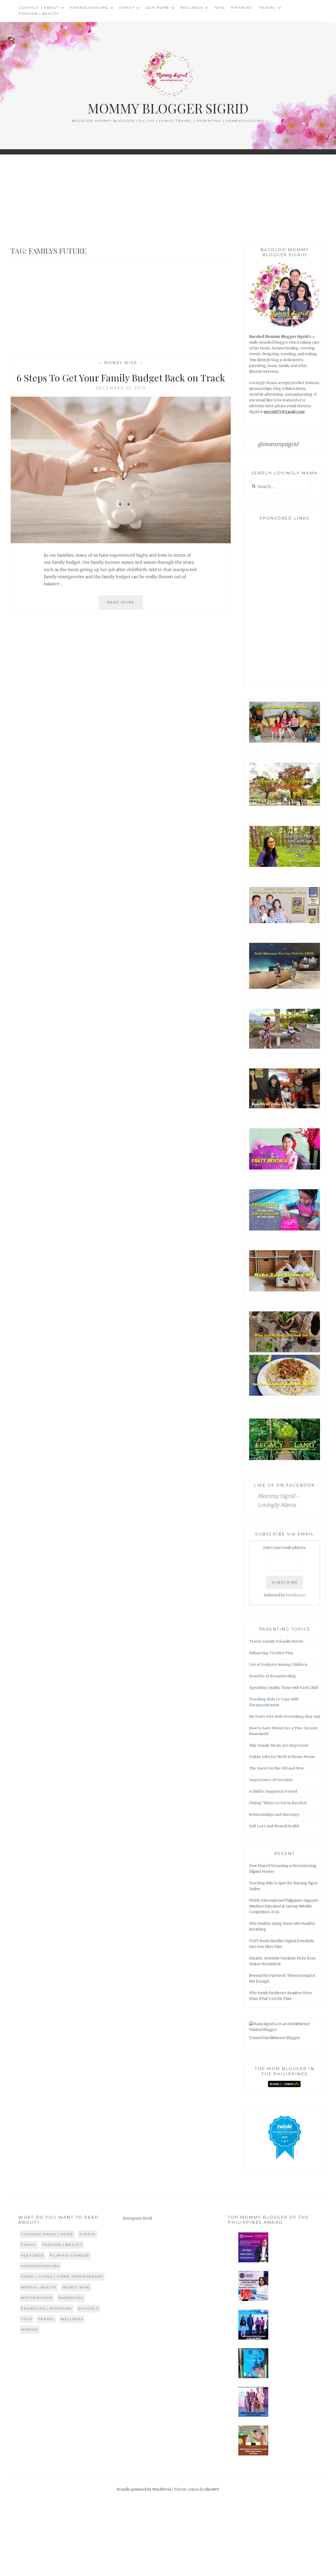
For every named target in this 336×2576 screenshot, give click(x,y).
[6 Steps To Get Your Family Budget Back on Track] (121, 542)
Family (127, 7)
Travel (267, 7)
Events (88, 2234)
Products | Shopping (47, 2308)
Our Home (158, 7)
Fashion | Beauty (39, 14)
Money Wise (121, 363)
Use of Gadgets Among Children (278, 1665)
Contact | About (39, 7)
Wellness (192, 7)
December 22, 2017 (121, 388)
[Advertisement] (168, 198)
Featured (32, 2255)
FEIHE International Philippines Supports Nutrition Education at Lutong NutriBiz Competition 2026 (284, 1906)
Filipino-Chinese (70, 2255)
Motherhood (37, 2298)
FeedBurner (296, 1595)
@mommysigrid (278, 444)
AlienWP (212, 2489)
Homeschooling (89, 7)
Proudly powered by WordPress (144, 2489)
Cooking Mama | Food (47, 2234)
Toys (219, 7)
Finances (242, 7)
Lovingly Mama (263, 383)
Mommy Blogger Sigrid (168, 108)
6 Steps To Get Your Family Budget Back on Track (121, 377)
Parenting (71, 2298)
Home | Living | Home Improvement (62, 2276)
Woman (30, 2329)
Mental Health (39, 2287)
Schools (89, 2308)
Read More (125, 605)
